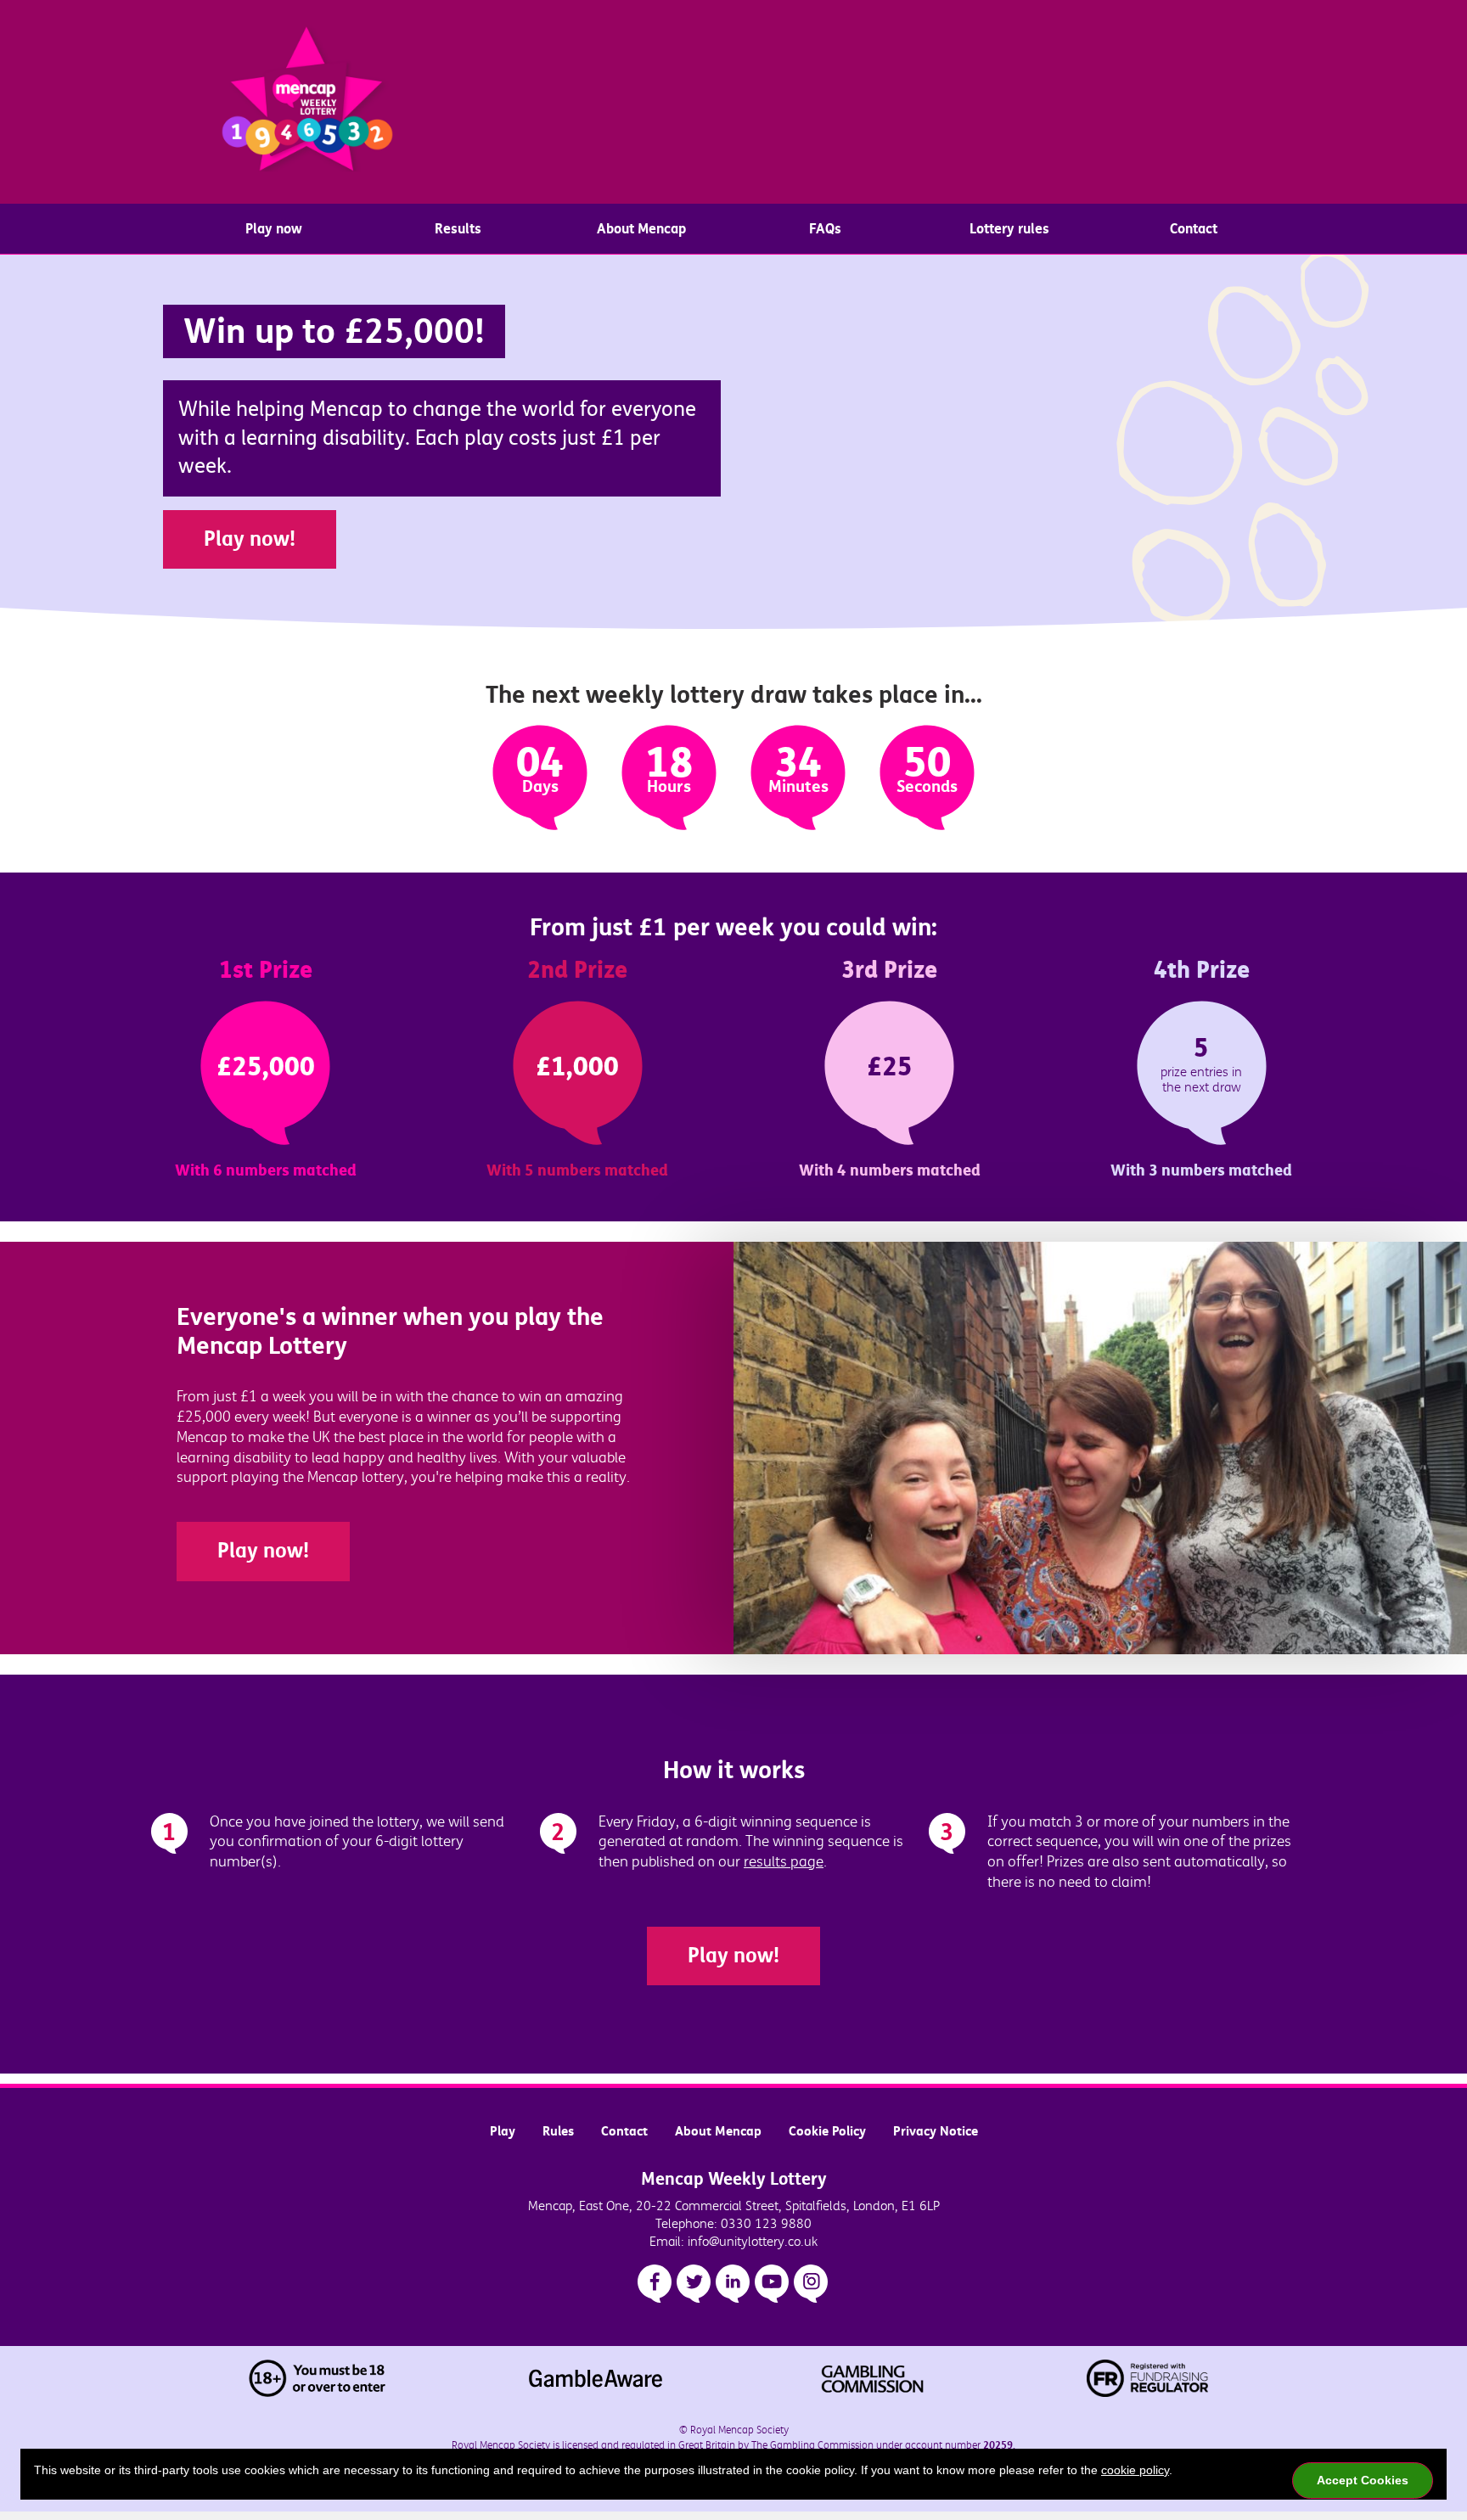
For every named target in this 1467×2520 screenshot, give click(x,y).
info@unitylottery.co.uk (753, 2242)
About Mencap (641, 229)
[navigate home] (307, 102)
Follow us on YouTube (772, 2284)
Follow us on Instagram (811, 2284)
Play (503, 2131)
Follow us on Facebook (655, 2284)
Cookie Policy (827, 2131)
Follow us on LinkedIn (733, 2284)
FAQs (825, 229)
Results (458, 229)
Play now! (250, 539)
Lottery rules (1009, 229)
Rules (558, 2131)
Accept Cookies (1363, 2480)
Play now (274, 229)
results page (784, 1862)
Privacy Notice (936, 2131)
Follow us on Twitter (694, 2284)
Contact (1194, 229)
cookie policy (1135, 2470)
